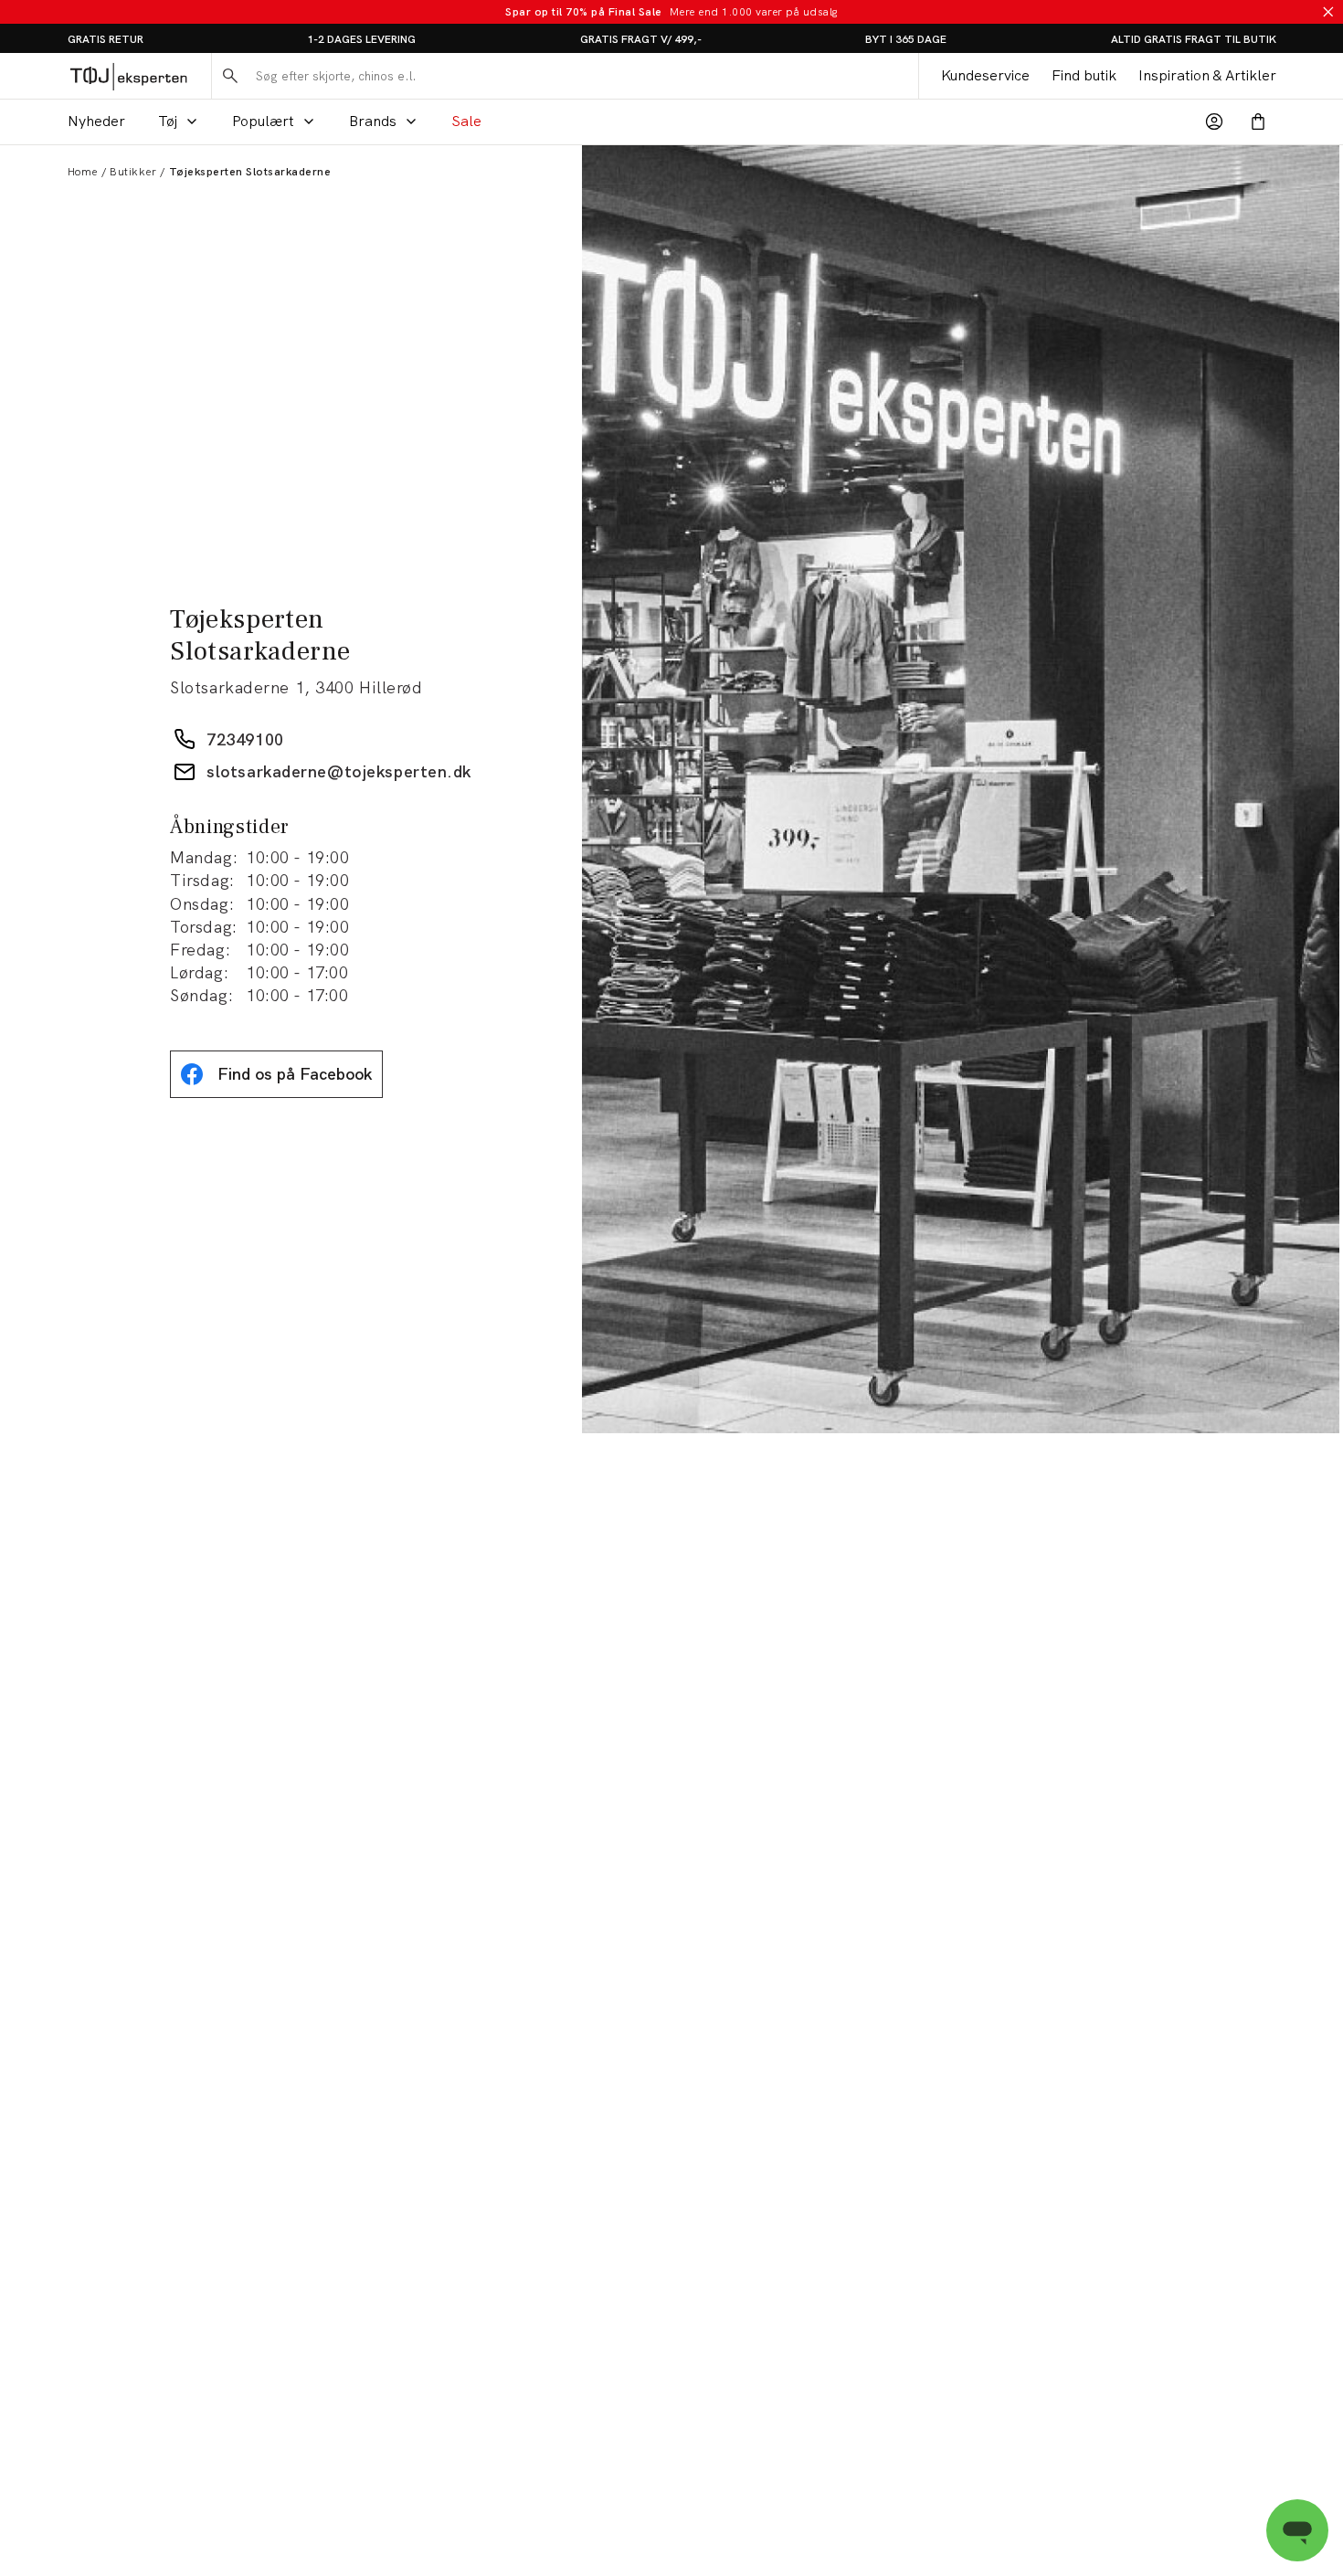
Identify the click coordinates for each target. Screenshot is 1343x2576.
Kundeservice (985, 75)
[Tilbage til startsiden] (128, 76)
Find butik (1084, 75)
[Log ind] (1214, 121)
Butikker (133, 172)
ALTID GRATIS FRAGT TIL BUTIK (1194, 39)
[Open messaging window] (1297, 2530)
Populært (263, 121)
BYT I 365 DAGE (906, 39)
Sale (466, 121)
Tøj (168, 121)
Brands (373, 121)
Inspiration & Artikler (1207, 75)
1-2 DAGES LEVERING (361, 39)
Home (83, 172)
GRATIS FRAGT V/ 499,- (641, 39)
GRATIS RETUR (106, 39)
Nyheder (96, 121)
